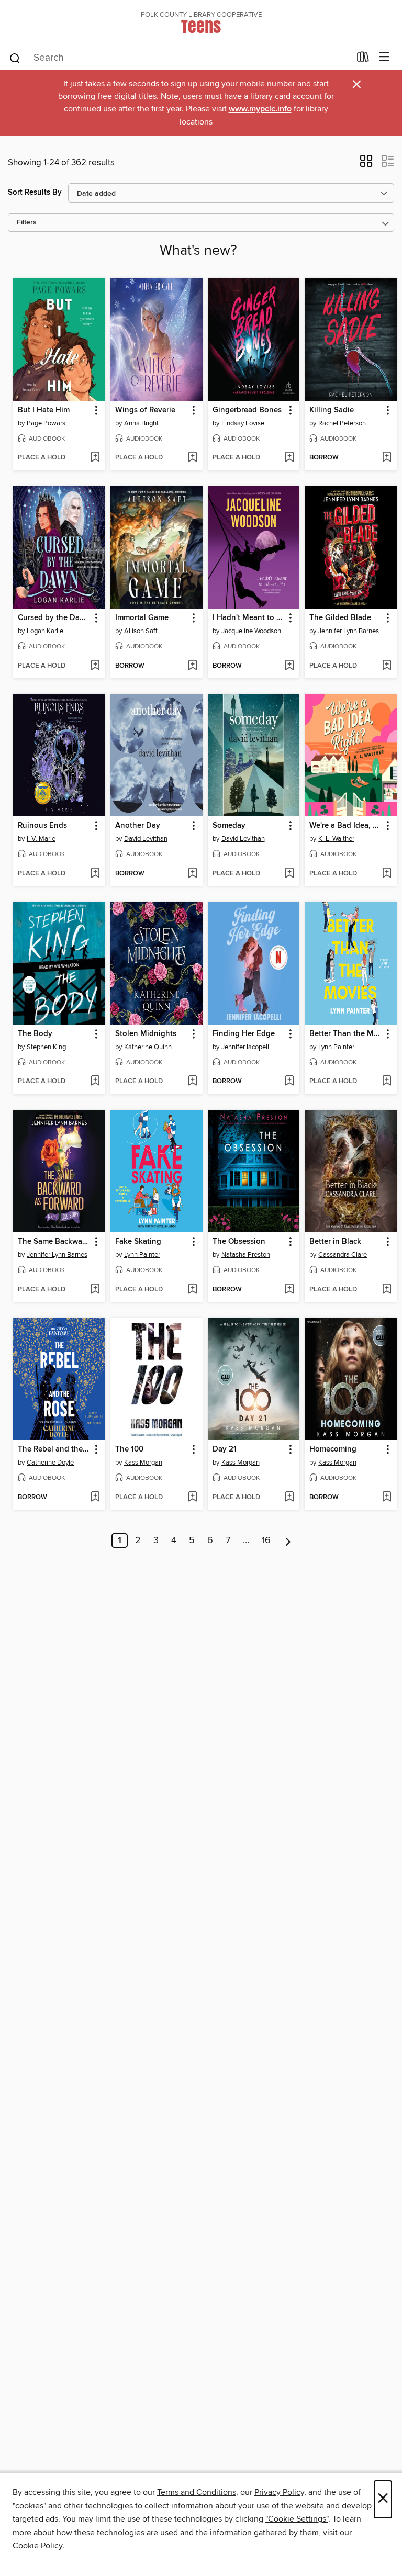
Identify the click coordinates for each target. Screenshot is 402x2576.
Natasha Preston (246, 1255)
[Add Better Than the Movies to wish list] (387, 1082)
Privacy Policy (279, 2492)
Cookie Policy (37, 2546)
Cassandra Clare (343, 1255)
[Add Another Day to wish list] (192, 874)
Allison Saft (141, 631)
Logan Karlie (45, 631)
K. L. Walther (336, 839)
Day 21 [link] (225, 1449)
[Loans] (363, 59)
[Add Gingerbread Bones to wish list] (289, 458)
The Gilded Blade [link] (340, 618)
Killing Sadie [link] (332, 410)
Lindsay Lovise (243, 423)
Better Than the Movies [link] (346, 1034)
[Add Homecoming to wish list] (387, 1498)
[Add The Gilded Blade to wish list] (387, 666)
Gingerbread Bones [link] (247, 410)
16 (266, 1540)
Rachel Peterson (342, 423)
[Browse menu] (384, 57)
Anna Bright (141, 423)
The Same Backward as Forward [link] (54, 1242)
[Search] (15, 58)
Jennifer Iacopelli (246, 1047)
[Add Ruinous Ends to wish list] (95, 874)
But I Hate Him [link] (44, 410)
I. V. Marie (41, 839)
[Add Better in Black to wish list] (387, 1290)
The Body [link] (35, 1034)
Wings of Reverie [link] (145, 410)
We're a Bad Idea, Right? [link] (346, 826)
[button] (366, 164)
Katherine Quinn (148, 1047)
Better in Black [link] (335, 1242)
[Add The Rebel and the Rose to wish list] (95, 1498)
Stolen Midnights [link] (146, 1034)
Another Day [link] (138, 826)
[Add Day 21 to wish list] (289, 1498)
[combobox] (179, 58)
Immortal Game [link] (142, 618)
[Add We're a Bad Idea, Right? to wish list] (387, 874)
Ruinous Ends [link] (42, 826)
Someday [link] (229, 826)
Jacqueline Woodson (251, 631)
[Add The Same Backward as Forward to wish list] (95, 1290)
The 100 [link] (129, 1449)
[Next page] (288, 1540)
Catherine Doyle (50, 1463)
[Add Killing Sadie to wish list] (387, 458)
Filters (27, 223)
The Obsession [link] (239, 1242)
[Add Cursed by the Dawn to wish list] (95, 666)
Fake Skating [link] (138, 1242)
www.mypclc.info (260, 109)
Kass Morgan (143, 1463)
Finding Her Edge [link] (244, 1034)
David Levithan (146, 839)
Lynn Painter (336, 1047)
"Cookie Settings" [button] (297, 2519)
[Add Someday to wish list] (289, 874)
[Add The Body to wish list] (95, 1082)
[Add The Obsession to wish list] (289, 1290)
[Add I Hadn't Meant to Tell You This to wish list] (289, 666)
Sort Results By (35, 192)
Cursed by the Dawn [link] (54, 618)
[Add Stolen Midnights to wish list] (192, 1082)
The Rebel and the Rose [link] (54, 1449)
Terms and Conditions (197, 2492)
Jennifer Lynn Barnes (349, 631)
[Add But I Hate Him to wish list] (95, 458)
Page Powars (46, 423)
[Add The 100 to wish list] (192, 1498)
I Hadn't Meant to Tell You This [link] (249, 618)
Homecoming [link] (333, 1449)
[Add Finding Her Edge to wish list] (289, 1082)
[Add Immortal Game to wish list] (192, 666)
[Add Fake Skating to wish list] (192, 1290)
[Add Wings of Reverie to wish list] (192, 458)
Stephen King (46, 1047)
